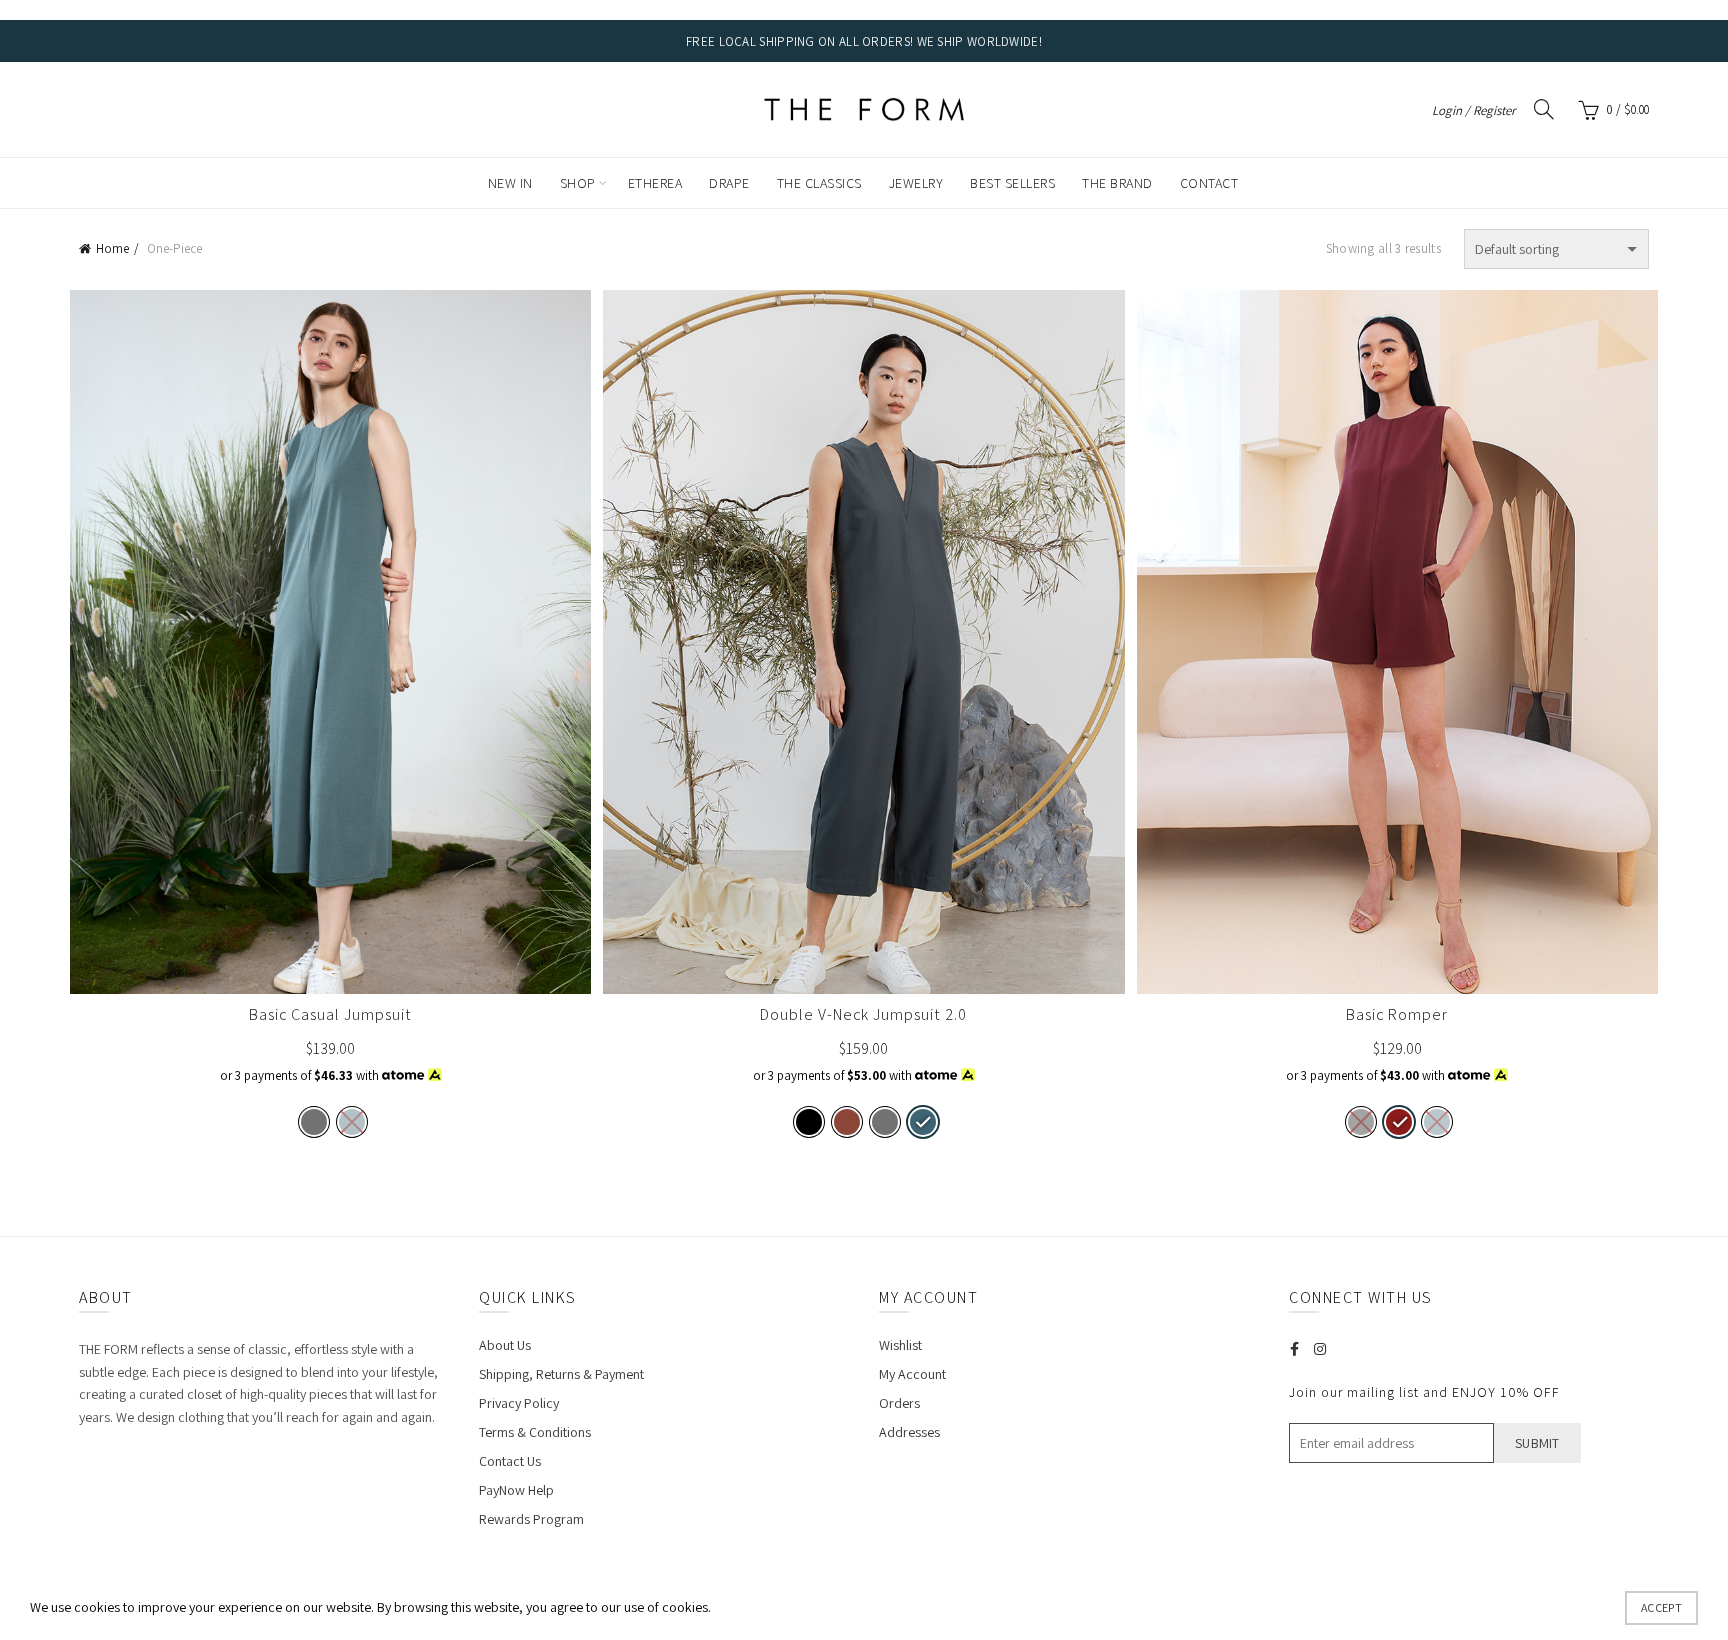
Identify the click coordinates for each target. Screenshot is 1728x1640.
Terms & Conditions (535, 1432)
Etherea (655, 183)
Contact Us (510, 1461)
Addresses (909, 1432)
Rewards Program (531, 1519)
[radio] (314, 1122)
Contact (1209, 183)
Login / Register (1473, 110)
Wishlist (900, 1345)
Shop (578, 183)
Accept (1661, 1607)
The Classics (819, 183)
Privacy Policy (519, 1403)
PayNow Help (516, 1490)
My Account (912, 1374)
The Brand (1117, 183)
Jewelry (916, 183)
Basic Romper (1397, 1014)
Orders (899, 1403)
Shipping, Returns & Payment (561, 1374)
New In (510, 183)
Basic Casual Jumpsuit (330, 1014)
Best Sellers (1012, 183)
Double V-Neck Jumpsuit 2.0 (863, 1014)
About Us (505, 1345)
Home (112, 248)
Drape (729, 183)
